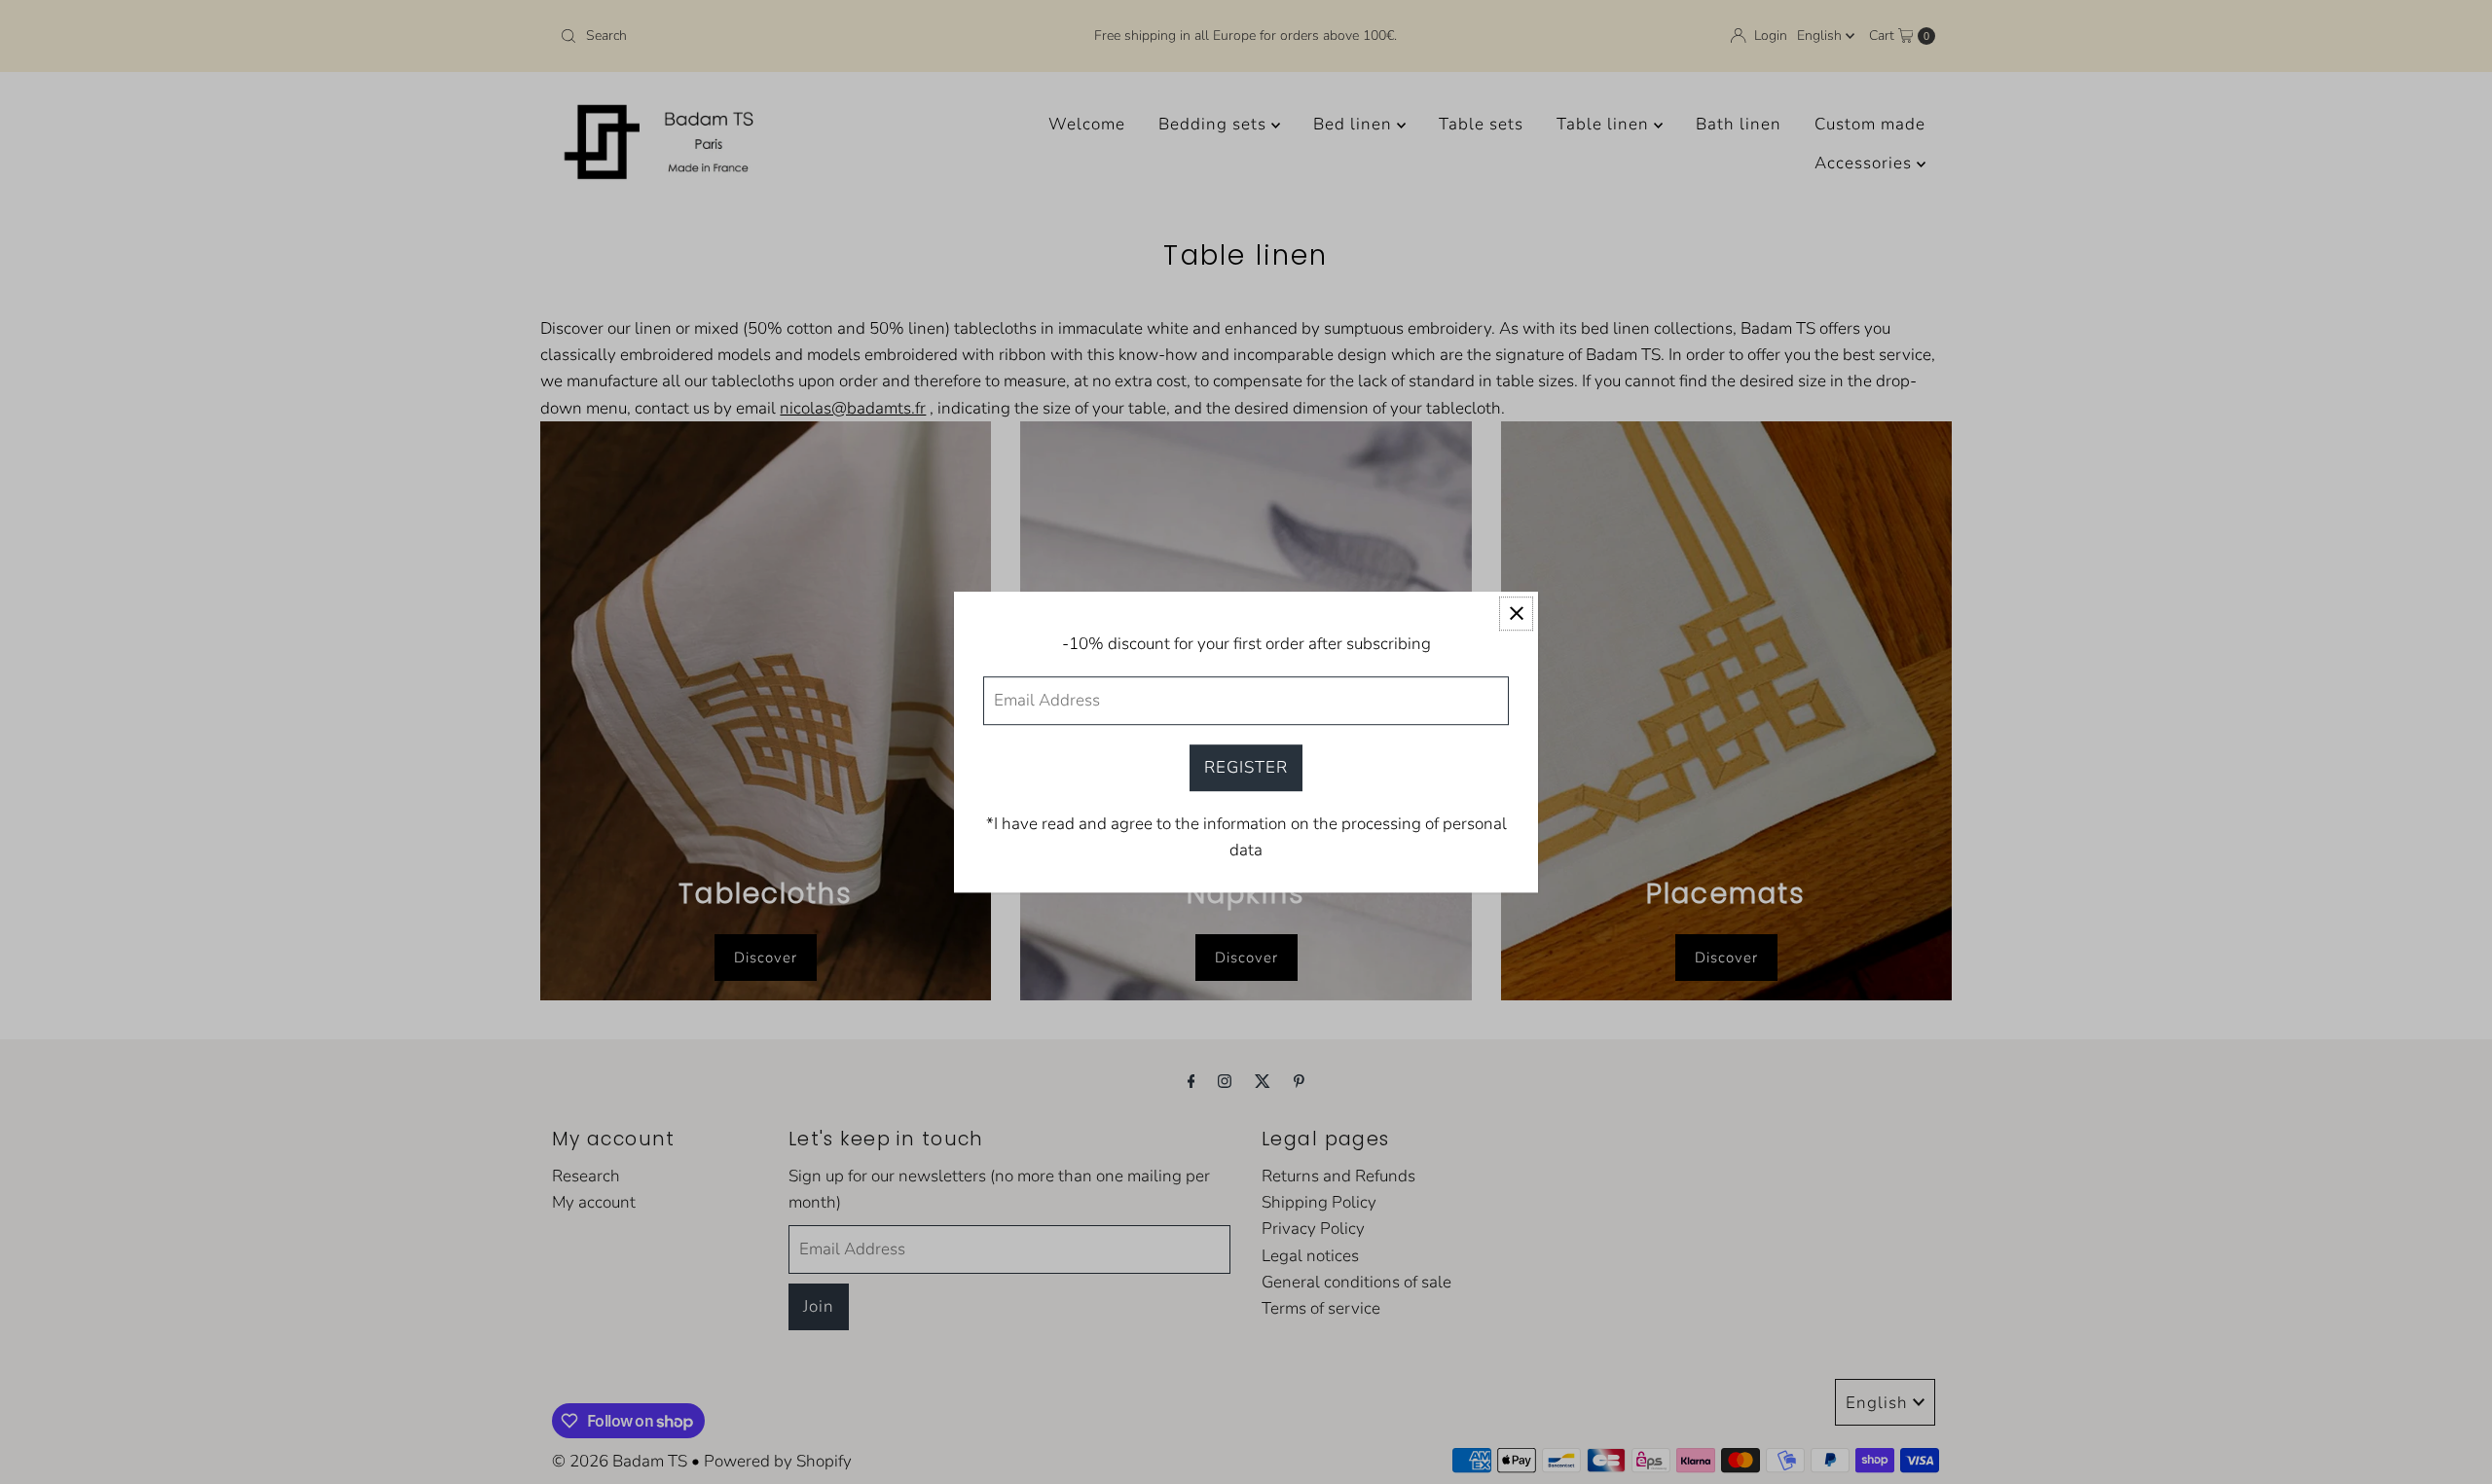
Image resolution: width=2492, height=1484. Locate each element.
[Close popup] (1516, 614)
